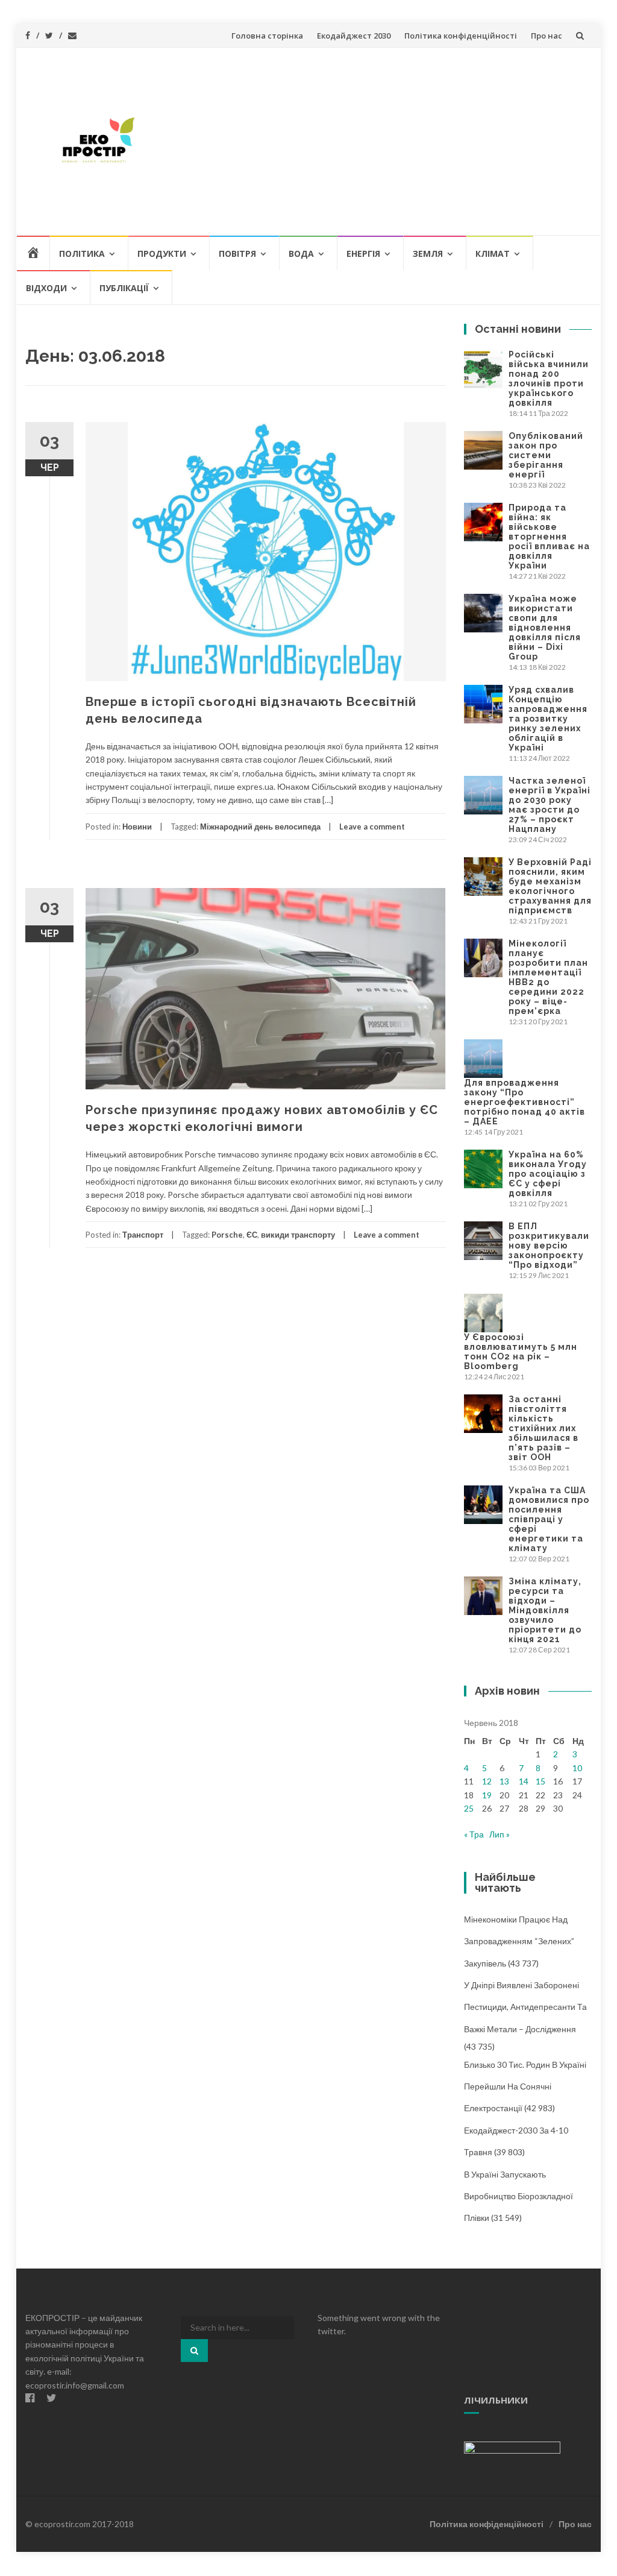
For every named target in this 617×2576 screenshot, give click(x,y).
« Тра (474, 1834)
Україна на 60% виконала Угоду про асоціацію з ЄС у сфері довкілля (548, 1174)
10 (577, 1768)
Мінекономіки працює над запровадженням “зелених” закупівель (519, 1941)
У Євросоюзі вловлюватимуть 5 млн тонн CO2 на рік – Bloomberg (521, 1352)
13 (504, 1781)
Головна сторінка (267, 36)
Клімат (493, 254)
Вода (301, 254)
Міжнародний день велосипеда (260, 827)
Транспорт (143, 1235)
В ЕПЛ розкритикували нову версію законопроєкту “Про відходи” (549, 1245)
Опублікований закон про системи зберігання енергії (546, 455)
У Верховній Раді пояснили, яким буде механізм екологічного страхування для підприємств (550, 886)
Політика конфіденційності (461, 36)
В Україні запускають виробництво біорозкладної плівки (518, 2196)
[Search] (194, 2351)
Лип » (500, 1834)
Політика (82, 254)
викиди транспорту (298, 1235)
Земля (428, 254)
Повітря (237, 254)
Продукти (162, 254)
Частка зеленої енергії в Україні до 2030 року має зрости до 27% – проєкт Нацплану (550, 805)
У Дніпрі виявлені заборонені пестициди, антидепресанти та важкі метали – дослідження (525, 2007)
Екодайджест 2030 (354, 36)
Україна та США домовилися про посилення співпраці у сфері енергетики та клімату (549, 1519)
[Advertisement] (379, 141)
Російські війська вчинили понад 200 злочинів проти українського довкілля (549, 379)
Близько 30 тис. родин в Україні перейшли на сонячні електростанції (525, 2086)
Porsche (227, 1235)
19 (487, 1795)
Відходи (46, 288)
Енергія (363, 254)
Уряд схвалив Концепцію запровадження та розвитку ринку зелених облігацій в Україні (548, 719)
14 (524, 1781)
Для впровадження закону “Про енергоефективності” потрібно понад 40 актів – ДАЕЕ (525, 1102)
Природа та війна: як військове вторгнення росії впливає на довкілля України (549, 537)
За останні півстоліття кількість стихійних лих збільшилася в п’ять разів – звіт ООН (543, 1428)
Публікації (124, 288)
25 (469, 1808)
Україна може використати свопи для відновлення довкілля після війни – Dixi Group (545, 628)
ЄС (252, 1235)
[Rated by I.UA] (512, 2447)
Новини (137, 827)
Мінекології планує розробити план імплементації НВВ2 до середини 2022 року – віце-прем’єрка (548, 977)
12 (487, 1781)
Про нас (547, 36)
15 (540, 1781)
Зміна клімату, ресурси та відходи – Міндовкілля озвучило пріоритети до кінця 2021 (545, 1610)
